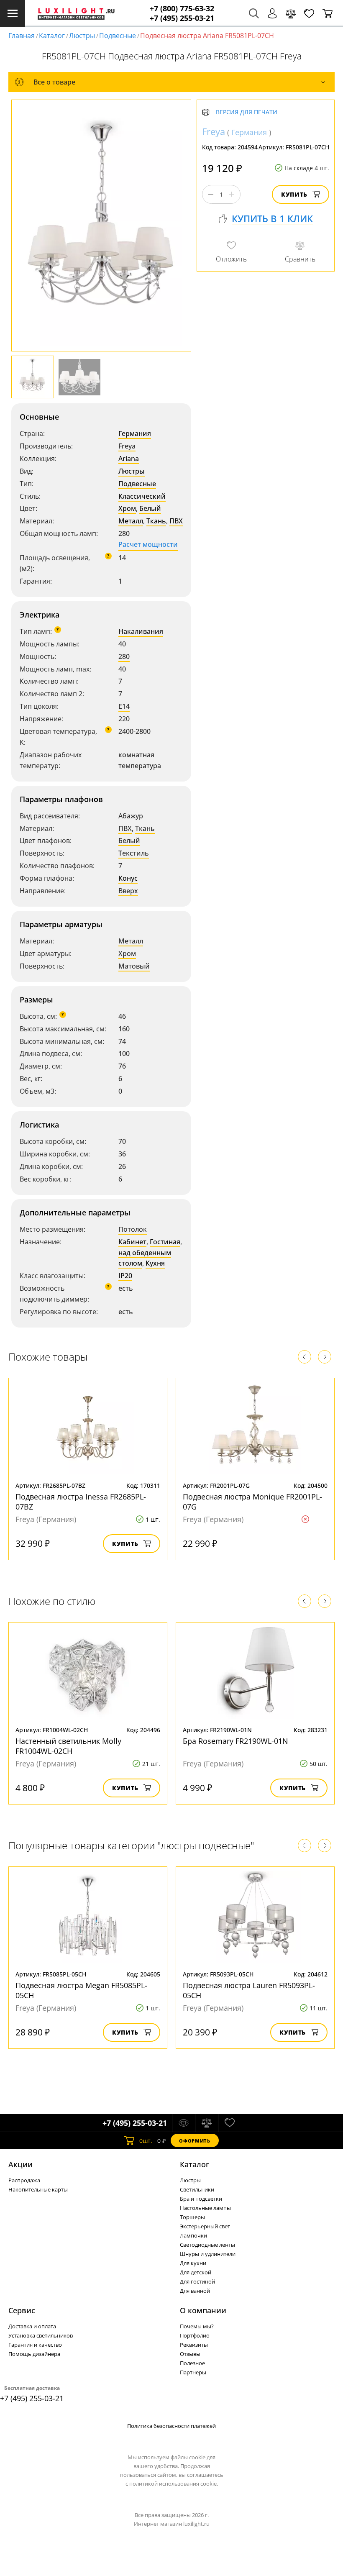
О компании (203, 2310)
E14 (124, 706)
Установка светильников (41, 2335)
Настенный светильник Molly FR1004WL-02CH (68, 1746)
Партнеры (193, 2372)
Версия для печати (247, 112)
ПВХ (176, 521)
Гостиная (165, 1242)
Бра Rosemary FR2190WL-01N (235, 1741)
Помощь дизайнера (34, 2354)
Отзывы (190, 2354)
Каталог (52, 36)
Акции (20, 2164)
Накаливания (141, 631)
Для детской (196, 2272)
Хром (127, 508)
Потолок (133, 1229)
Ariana (129, 459)
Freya (127, 446)
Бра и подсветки (201, 2199)
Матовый (134, 966)
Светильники (197, 2189)
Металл (131, 521)
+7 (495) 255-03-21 (182, 18)
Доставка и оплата (32, 2326)
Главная (22, 36)
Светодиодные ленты (207, 2245)
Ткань (156, 521)
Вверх (128, 891)
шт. (146, 2141)
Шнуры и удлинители (208, 2254)
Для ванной (195, 2291)
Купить (294, 194)
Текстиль (134, 853)
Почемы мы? (197, 2326)
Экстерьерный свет (205, 2226)
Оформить (195, 2141)
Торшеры (192, 2217)
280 (124, 656)
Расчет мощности (148, 544)
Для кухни (193, 2263)
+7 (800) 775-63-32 (182, 9)
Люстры (82, 36)
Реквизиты (194, 2345)
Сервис (22, 2310)
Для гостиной (197, 2281)
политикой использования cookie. (174, 2484)
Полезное (192, 2363)
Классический (142, 496)
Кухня (155, 1263)
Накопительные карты (38, 2189)
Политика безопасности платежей (171, 2426)
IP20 (125, 1276)
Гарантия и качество (35, 2345)
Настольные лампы (205, 2208)
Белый (150, 508)
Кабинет (132, 1242)
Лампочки (193, 2235)
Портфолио (195, 2335)
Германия (135, 433)
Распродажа (24, 2180)
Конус (128, 878)
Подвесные (118, 36)
